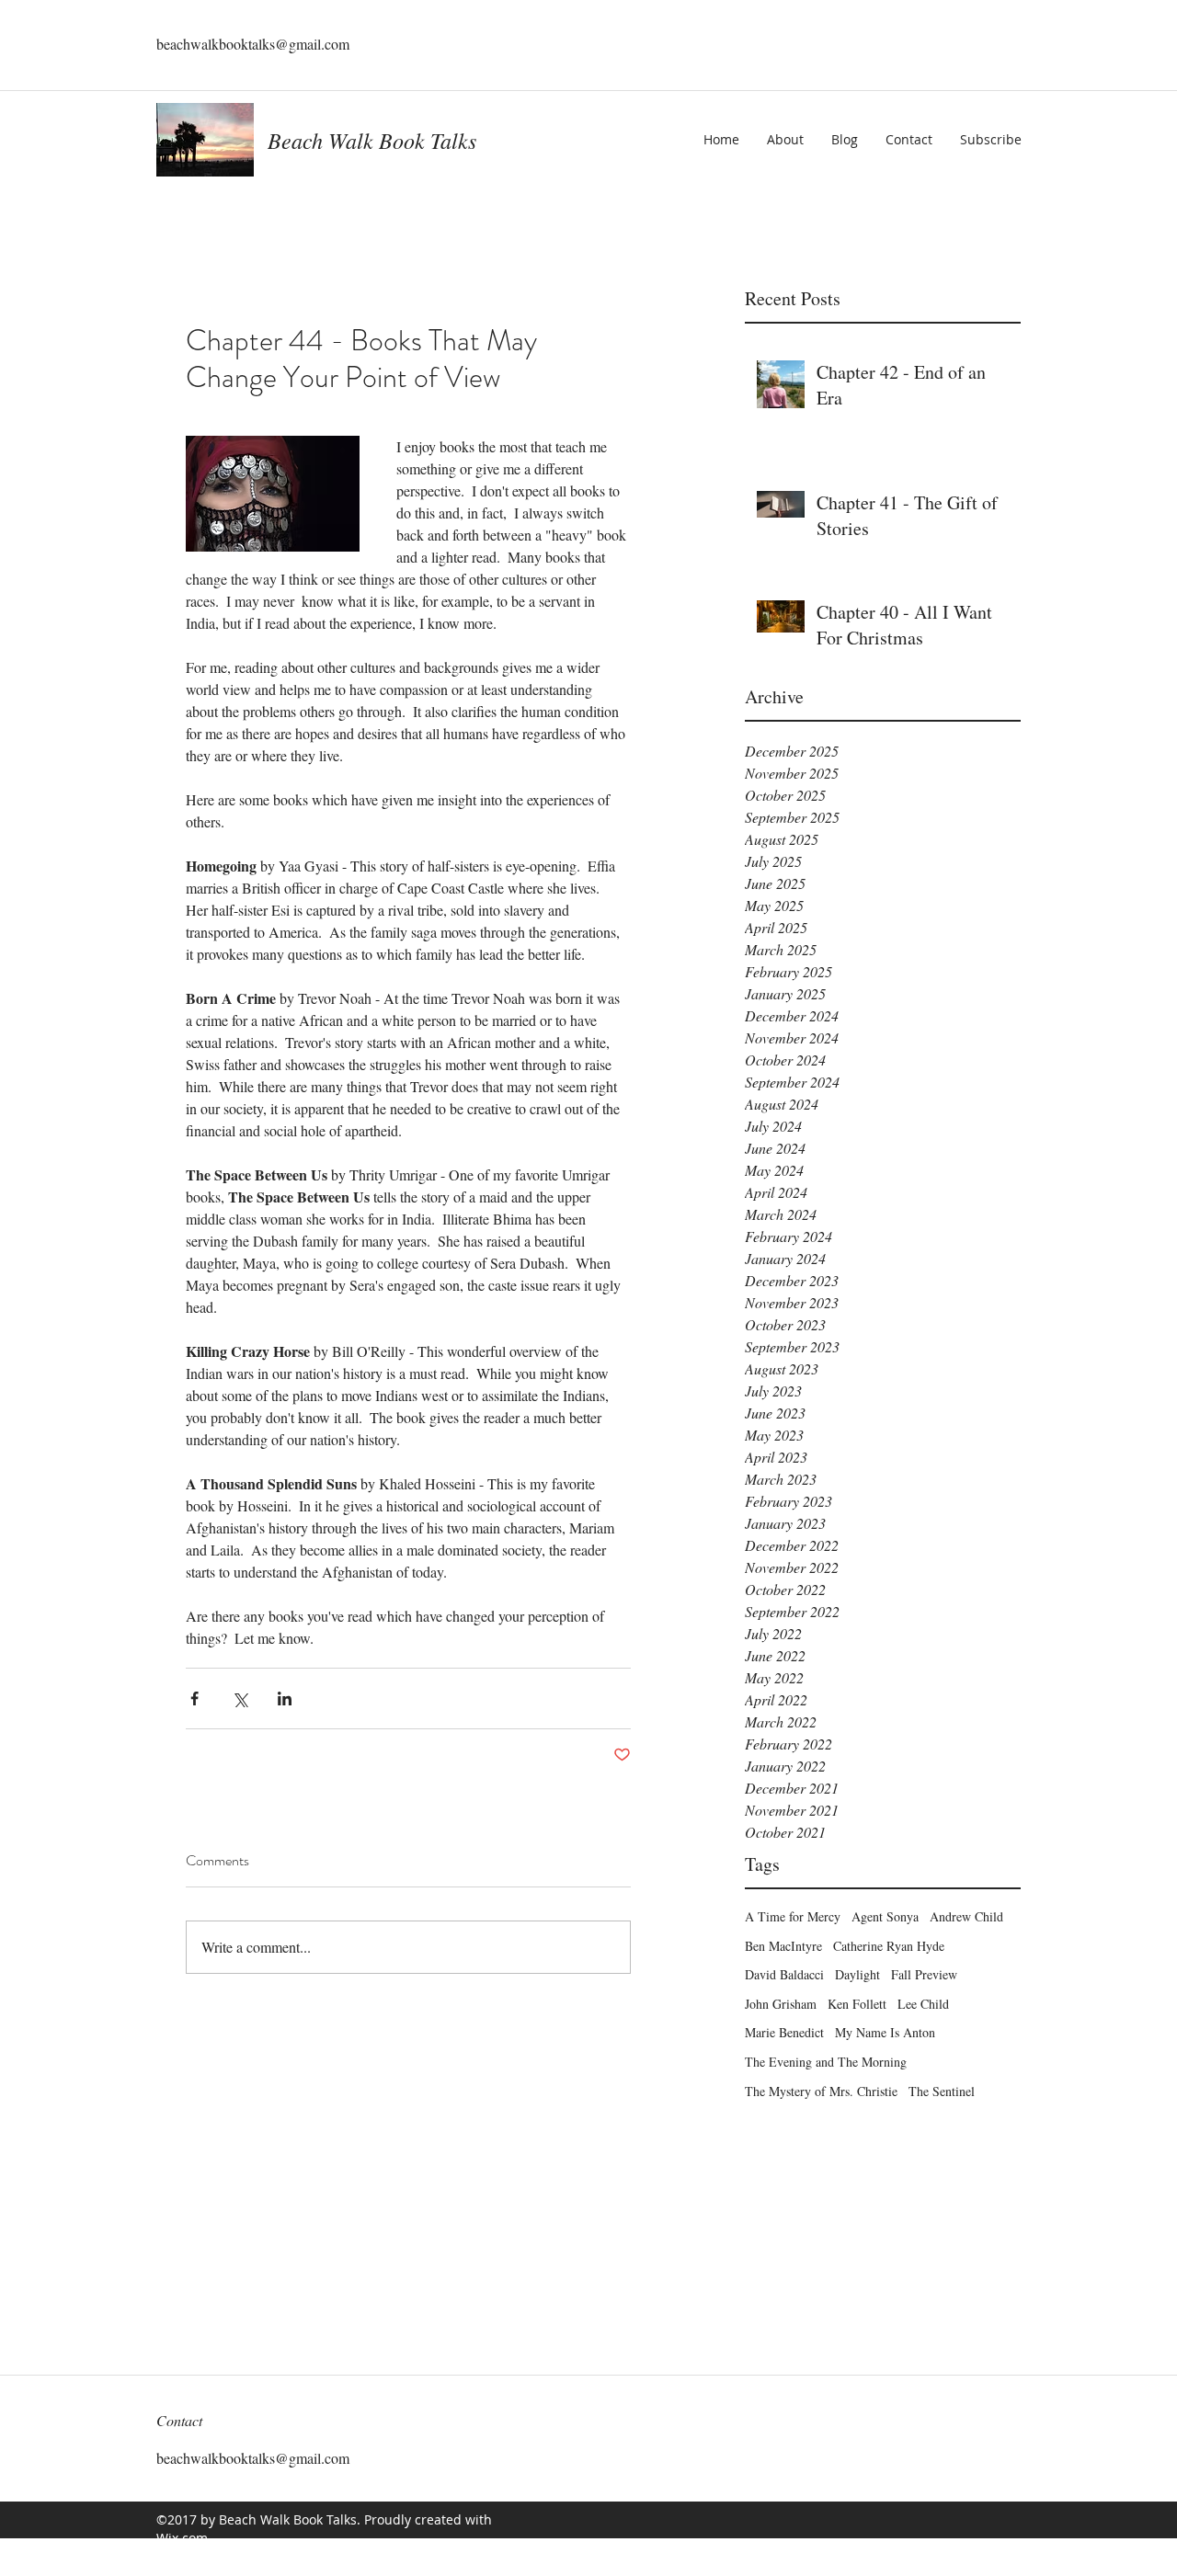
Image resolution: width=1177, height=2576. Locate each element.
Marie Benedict (784, 2032)
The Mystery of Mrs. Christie (821, 2091)
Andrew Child (966, 1916)
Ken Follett (857, 2004)
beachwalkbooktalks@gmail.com (253, 44)
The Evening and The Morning (826, 2062)
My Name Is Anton (885, 2032)
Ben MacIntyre (783, 1946)
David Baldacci (784, 1974)
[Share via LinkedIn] (285, 1698)
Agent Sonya (885, 1916)
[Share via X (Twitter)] (240, 1698)
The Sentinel (942, 2091)
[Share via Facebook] (194, 1698)
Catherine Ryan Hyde (889, 1946)
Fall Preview (924, 1974)
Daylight (857, 1974)
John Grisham (781, 2004)
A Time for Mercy (793, 1916)
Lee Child (923, 2004)
